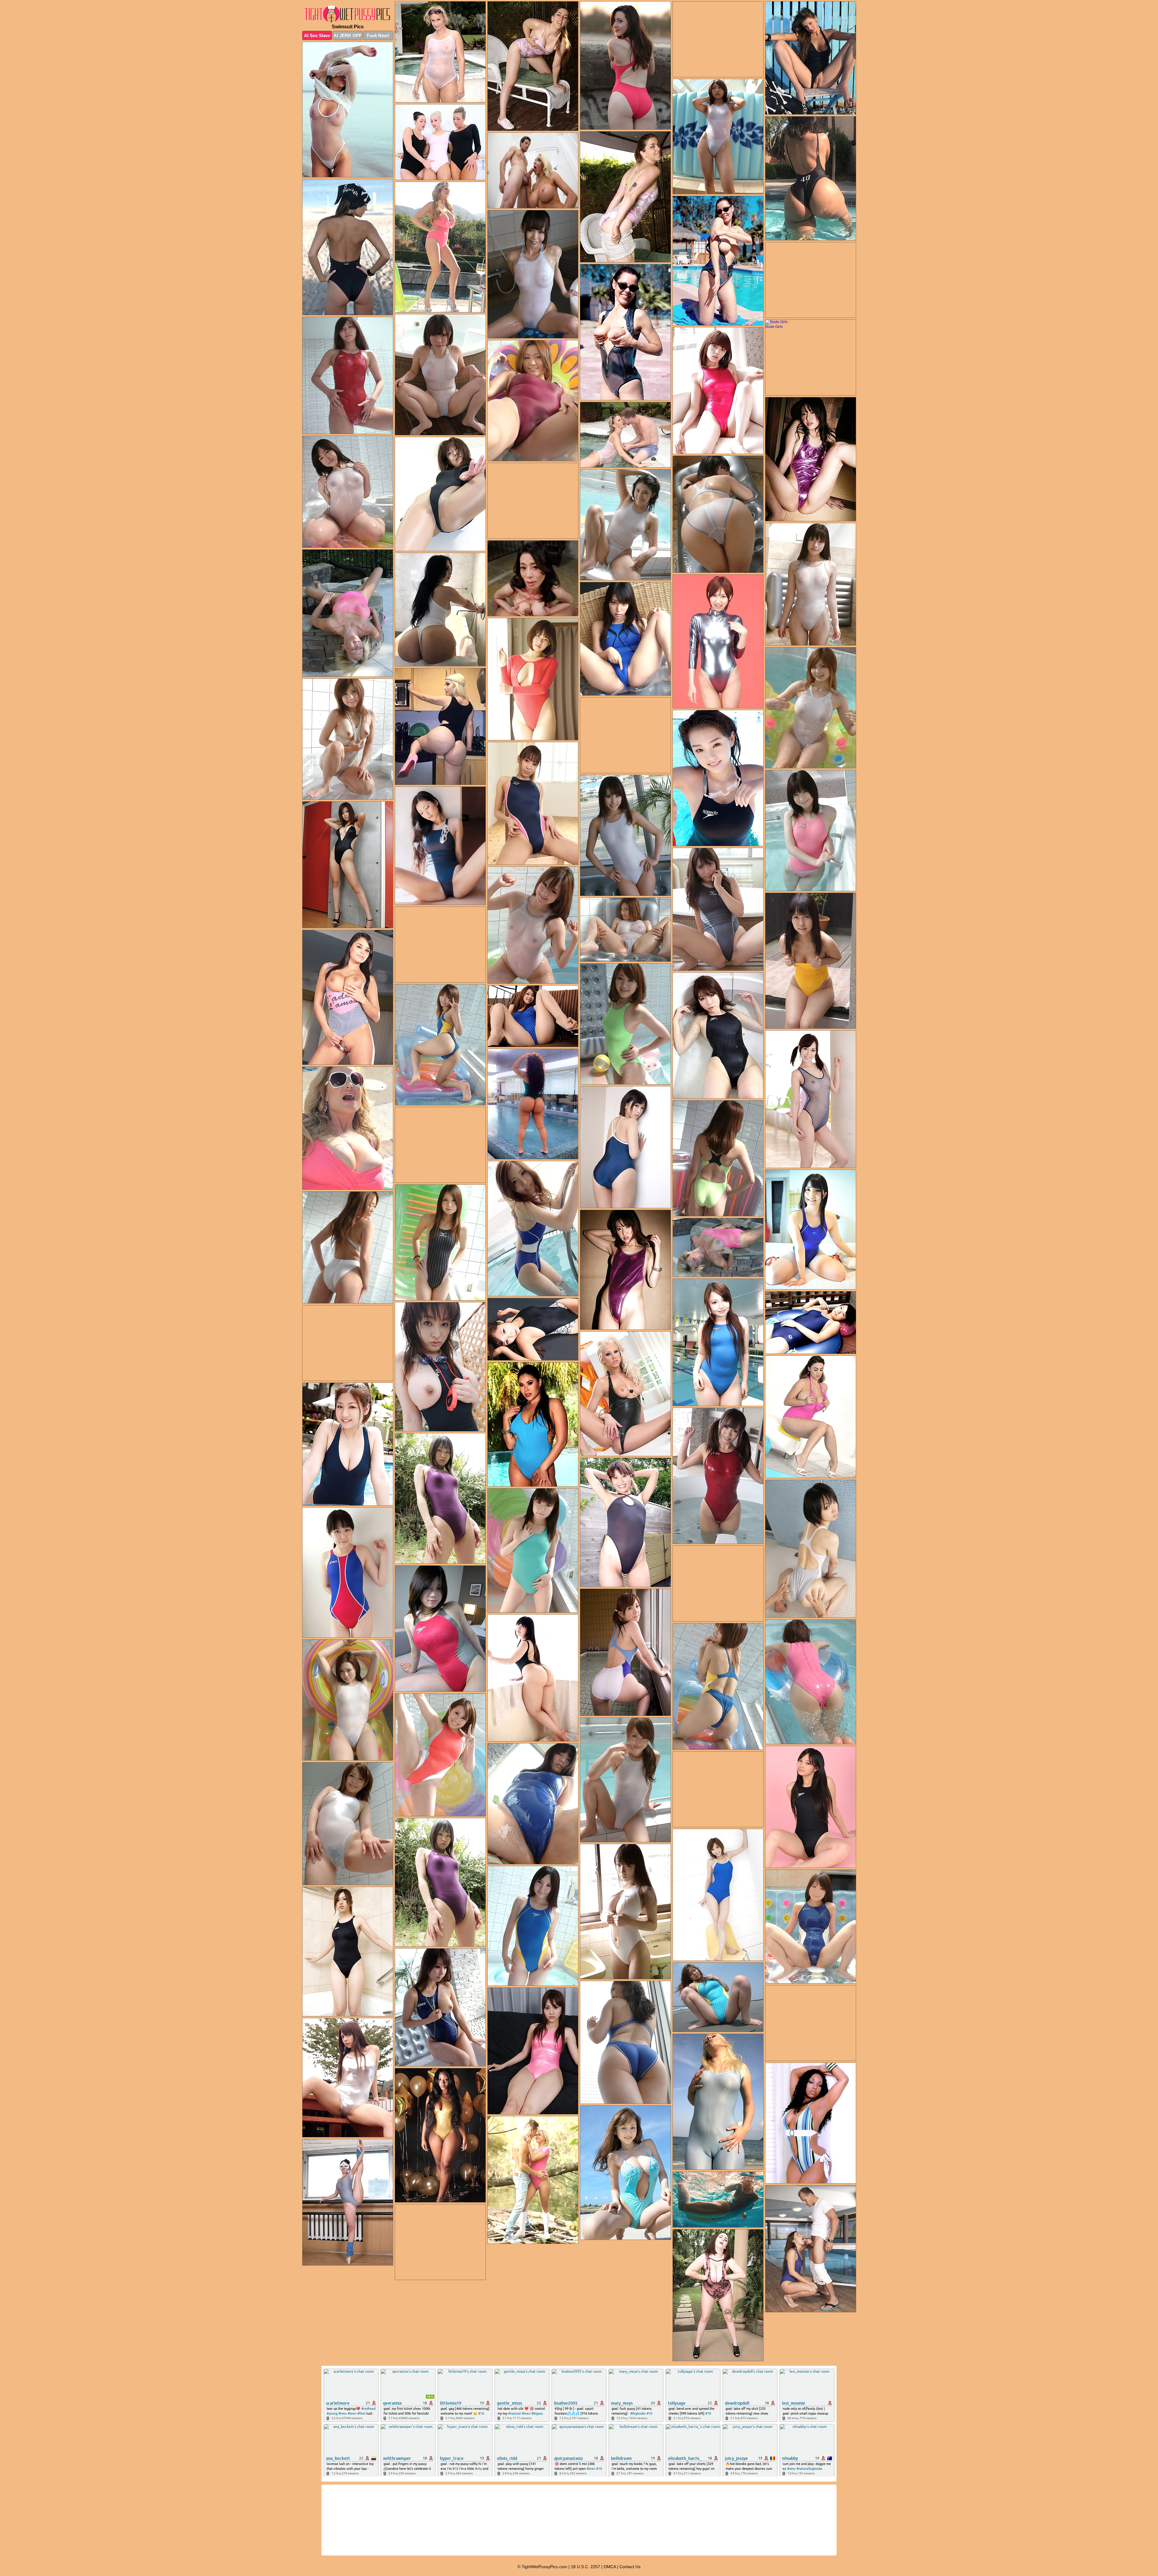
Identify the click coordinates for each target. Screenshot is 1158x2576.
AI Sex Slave (317, 35)
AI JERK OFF (348, 35)
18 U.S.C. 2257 (585, 2567)
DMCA (610, 2567)
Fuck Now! (378, 35)
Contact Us (630, 2567)
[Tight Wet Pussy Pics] (348, 14)
